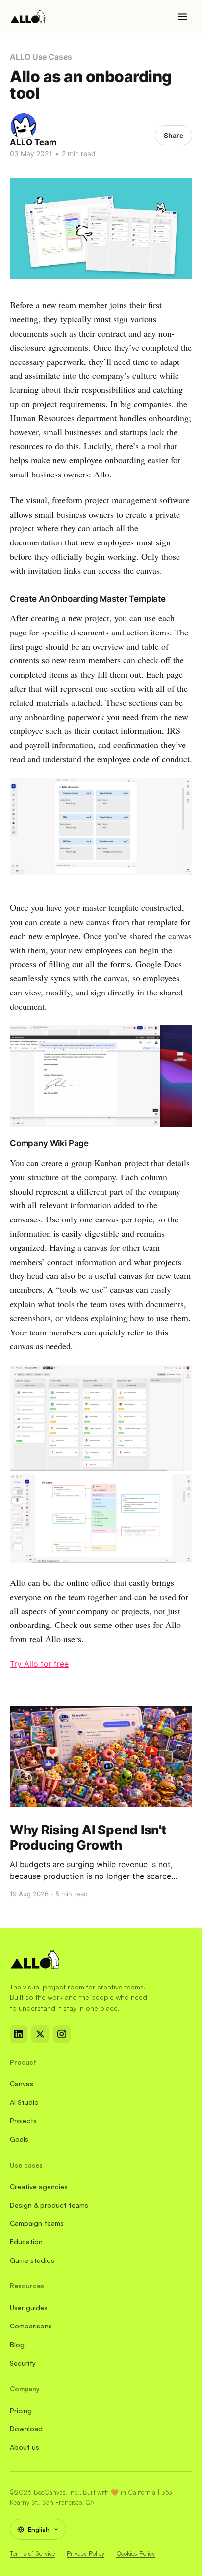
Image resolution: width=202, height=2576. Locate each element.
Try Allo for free (39, 1664)
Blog (17, 2344)
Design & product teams (49, 2205)
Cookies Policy (136, 2553)
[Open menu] (182, 17)
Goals (19, 2139)
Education (26, 2242)
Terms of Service (32, 2553)
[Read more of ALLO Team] (24, 126)
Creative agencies (39, 2186)
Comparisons (31, 2326)
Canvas (22, 2084)
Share (174, 135)
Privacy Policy (86, 2553)
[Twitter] (40, 2034)
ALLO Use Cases (41, 57)
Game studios (32, 2260)
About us (25, 2447)
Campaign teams (37, 2223)
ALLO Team (33, 142)
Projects (23, 2120)
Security (23, 2363)
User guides (29, 2308)
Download (26, 2429)
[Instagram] (62, 2034)
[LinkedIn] (19, 2034)
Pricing (21, 2410)
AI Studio (24, 2102)
